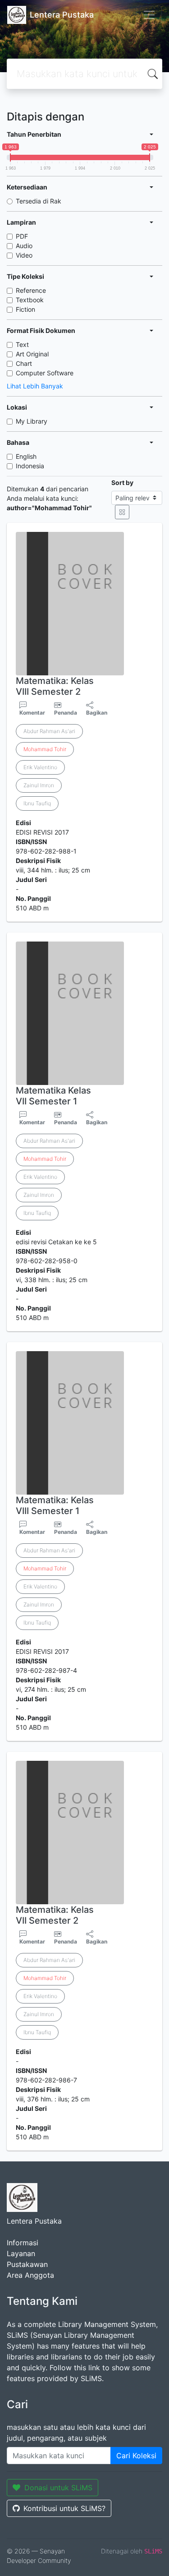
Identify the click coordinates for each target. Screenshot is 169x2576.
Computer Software (45, 373)
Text (22, 344)
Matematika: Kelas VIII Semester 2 (55, 686)
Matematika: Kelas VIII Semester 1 (55, 1505)
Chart (24, 363)
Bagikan (97, 713)
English (26, 456)
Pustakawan (27, 2264)
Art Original (32, 354)
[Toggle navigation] (149, 15)
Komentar (32, 713)
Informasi (23, 2243)
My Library (32, 421)
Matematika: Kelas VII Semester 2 (55, 1915)
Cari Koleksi (136, 2456)
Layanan (21, 2253)
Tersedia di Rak (39, 201)
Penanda (66, 713)
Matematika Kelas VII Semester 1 (53, 1096)
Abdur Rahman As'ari (49, 731)
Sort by (122, 482)
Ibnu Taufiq (37, 803)
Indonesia (30, 466)
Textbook (30, 300)
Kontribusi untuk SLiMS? (64, 2508)
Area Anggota (30, 2275)
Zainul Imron (39, 785)
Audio (24, 246)
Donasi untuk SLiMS (58, 2488)
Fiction (25, 309)
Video (24, 255)
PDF (22, 236)
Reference (31, 290)
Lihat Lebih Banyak (35, 386)
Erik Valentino (40, 767)
